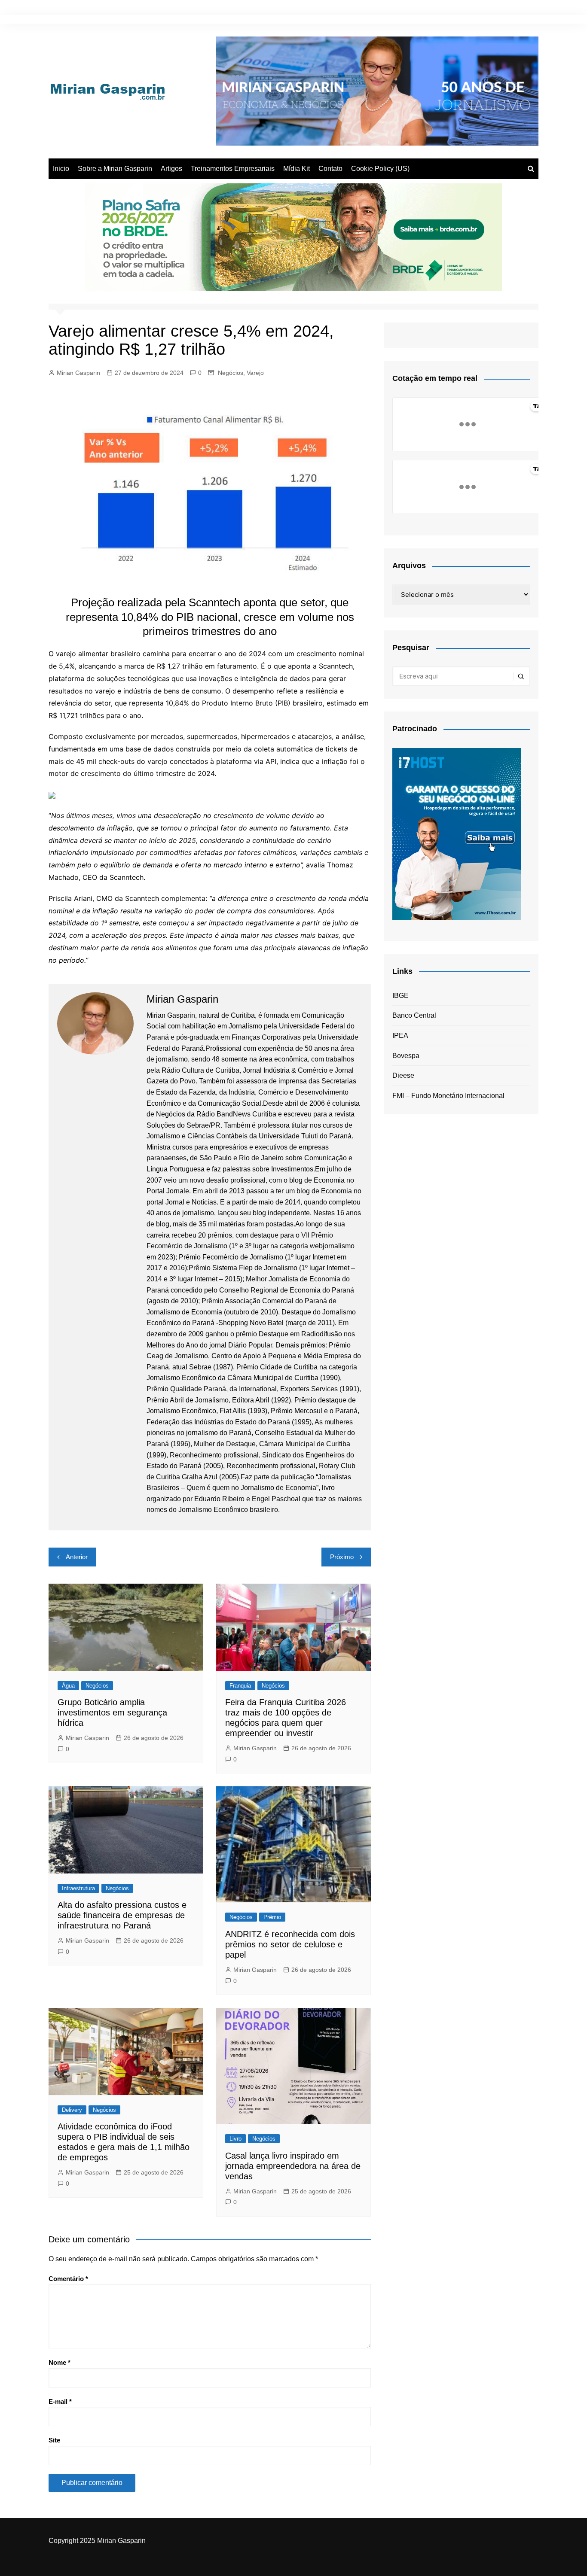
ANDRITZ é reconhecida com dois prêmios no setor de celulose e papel (290, 1944)
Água (68, 1686)
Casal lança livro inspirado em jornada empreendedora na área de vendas (293, 2166)
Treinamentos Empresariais (233, 169)
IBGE (401, 996)
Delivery (72, 2110)
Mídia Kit (297, 169)
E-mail (60, 2401)
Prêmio (272, 1917)
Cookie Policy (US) (380, 169)
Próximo (342, 1557)
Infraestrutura (78, 1888)
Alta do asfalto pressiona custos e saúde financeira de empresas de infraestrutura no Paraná (122, 1915)
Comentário (68, 2279)
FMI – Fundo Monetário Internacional (448, 1096)
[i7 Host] (457, 833)
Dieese (403, 1075)
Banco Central (414, 1015)
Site (54, 2440)
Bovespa (406, 1056)
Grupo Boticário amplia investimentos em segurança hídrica (112, 1712)
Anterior (77, 1557)
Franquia (240, 1686)
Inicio (61, 169)
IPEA (400, 1036)
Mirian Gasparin (78, 373)
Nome (60, 2362)
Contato (330, 169)
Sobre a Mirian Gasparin (115, 169)
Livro (235, 2139)
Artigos (171, 169)
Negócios (231, 373)
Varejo (255, 373)
